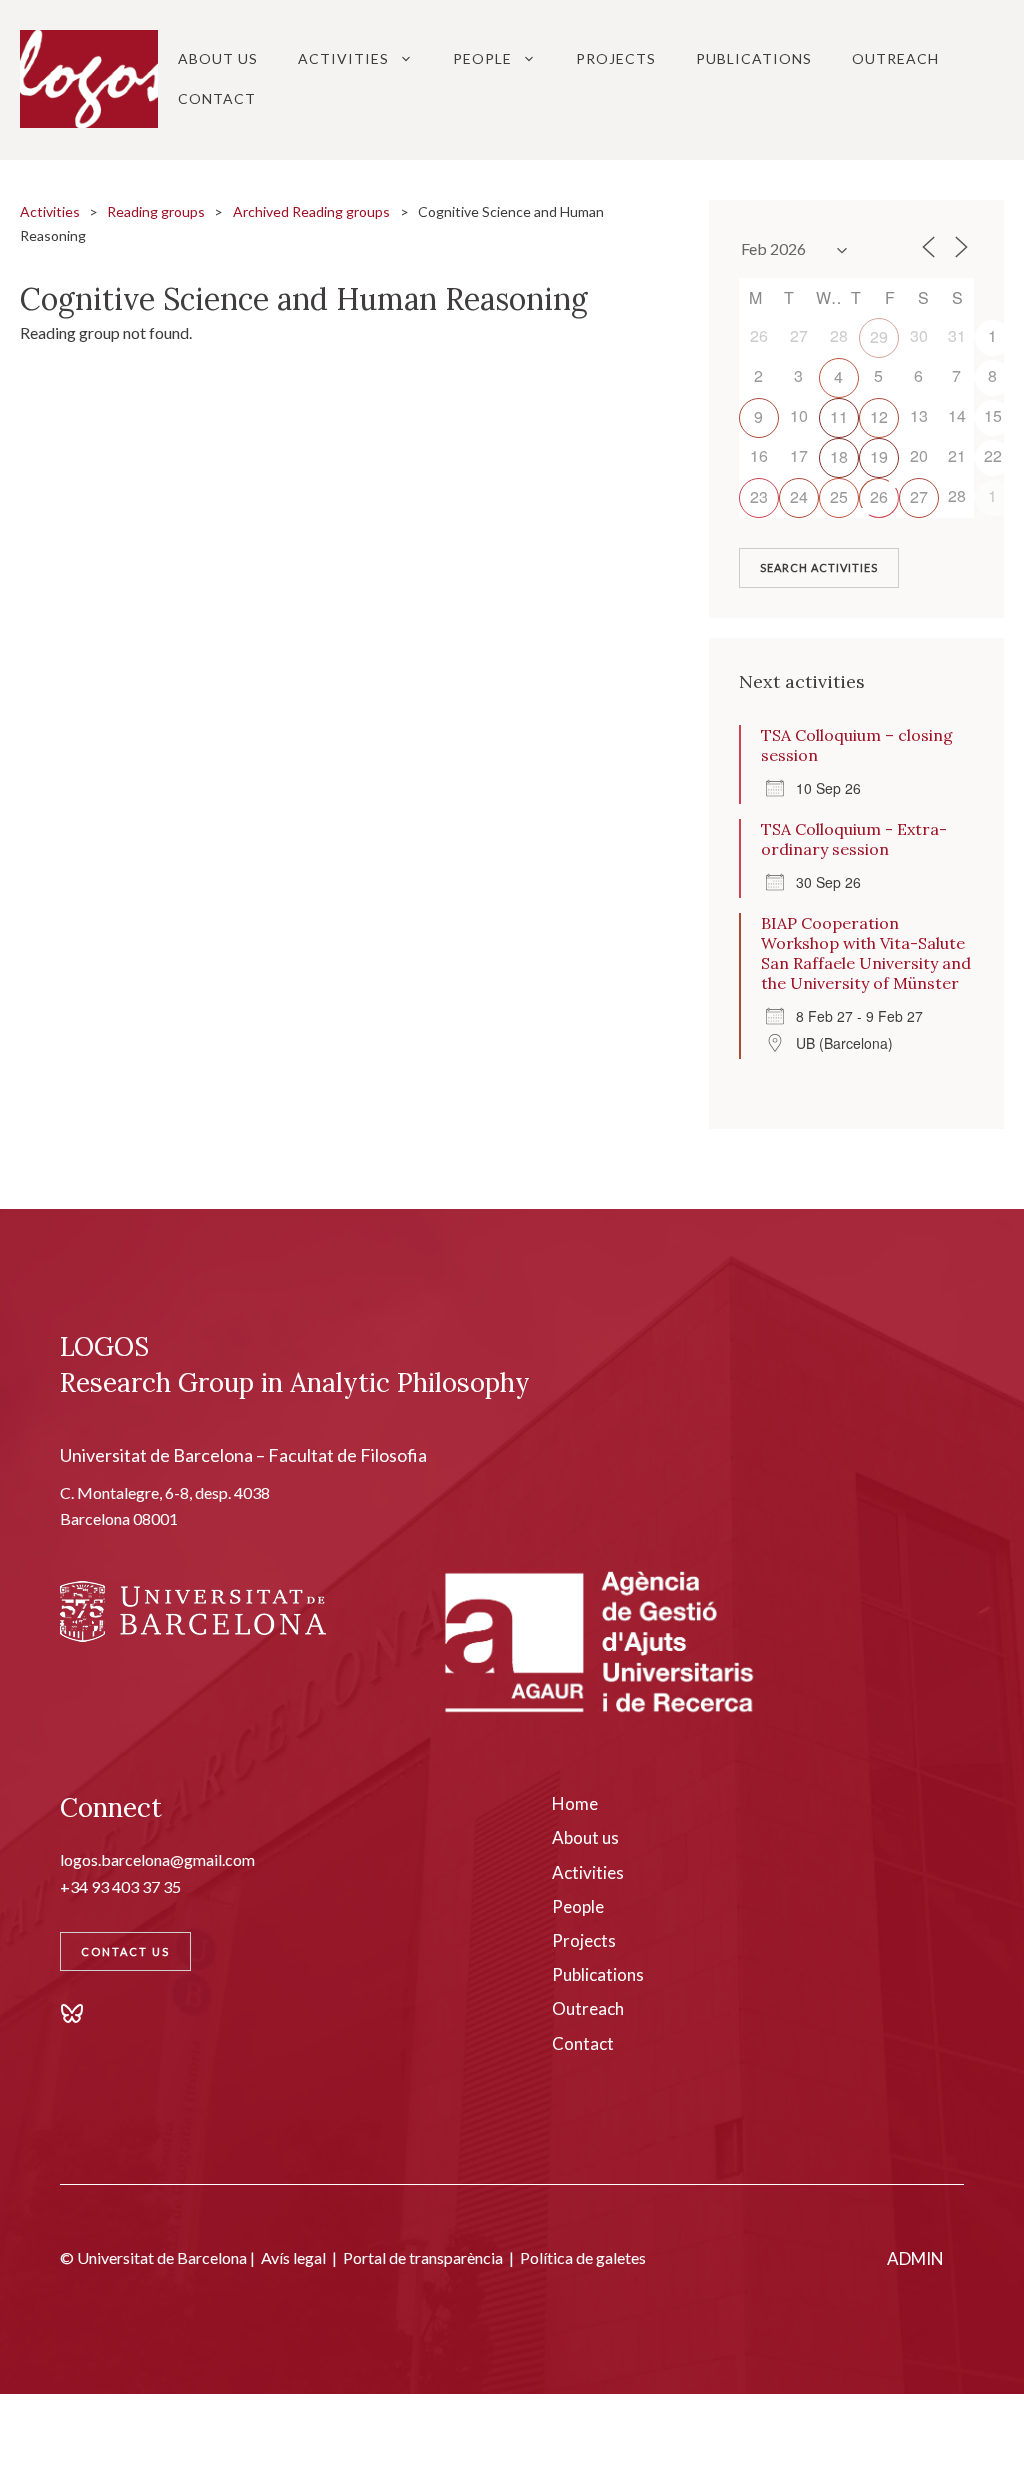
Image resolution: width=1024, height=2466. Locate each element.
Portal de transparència (423, 2257)
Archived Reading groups (311, 211)
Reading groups (156, 211)
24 (799, 496)
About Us (218, 58)
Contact (217, 98)
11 (839, 416)
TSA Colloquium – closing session (857, 745)
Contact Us (125, 1951)
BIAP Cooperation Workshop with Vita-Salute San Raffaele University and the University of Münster (866, 953)
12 (879, 416)
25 (839, 496)
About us (585, 1837)
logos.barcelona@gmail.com (157, 1859)
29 (879, 336)
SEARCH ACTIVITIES (819, 567)
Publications (754, 58)
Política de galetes (583, 2257)
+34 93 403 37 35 (120, 1886)
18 (839, 456)
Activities (343, 58)
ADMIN (915, 2258)
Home (575, 1803)
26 (879, 496)
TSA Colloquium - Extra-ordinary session (854, 839)
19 (879, 456)
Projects (616, 58)
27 (919, 496)
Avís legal (293, 2257)
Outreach (895, 58)
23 (759, 496)
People (482, 58)
